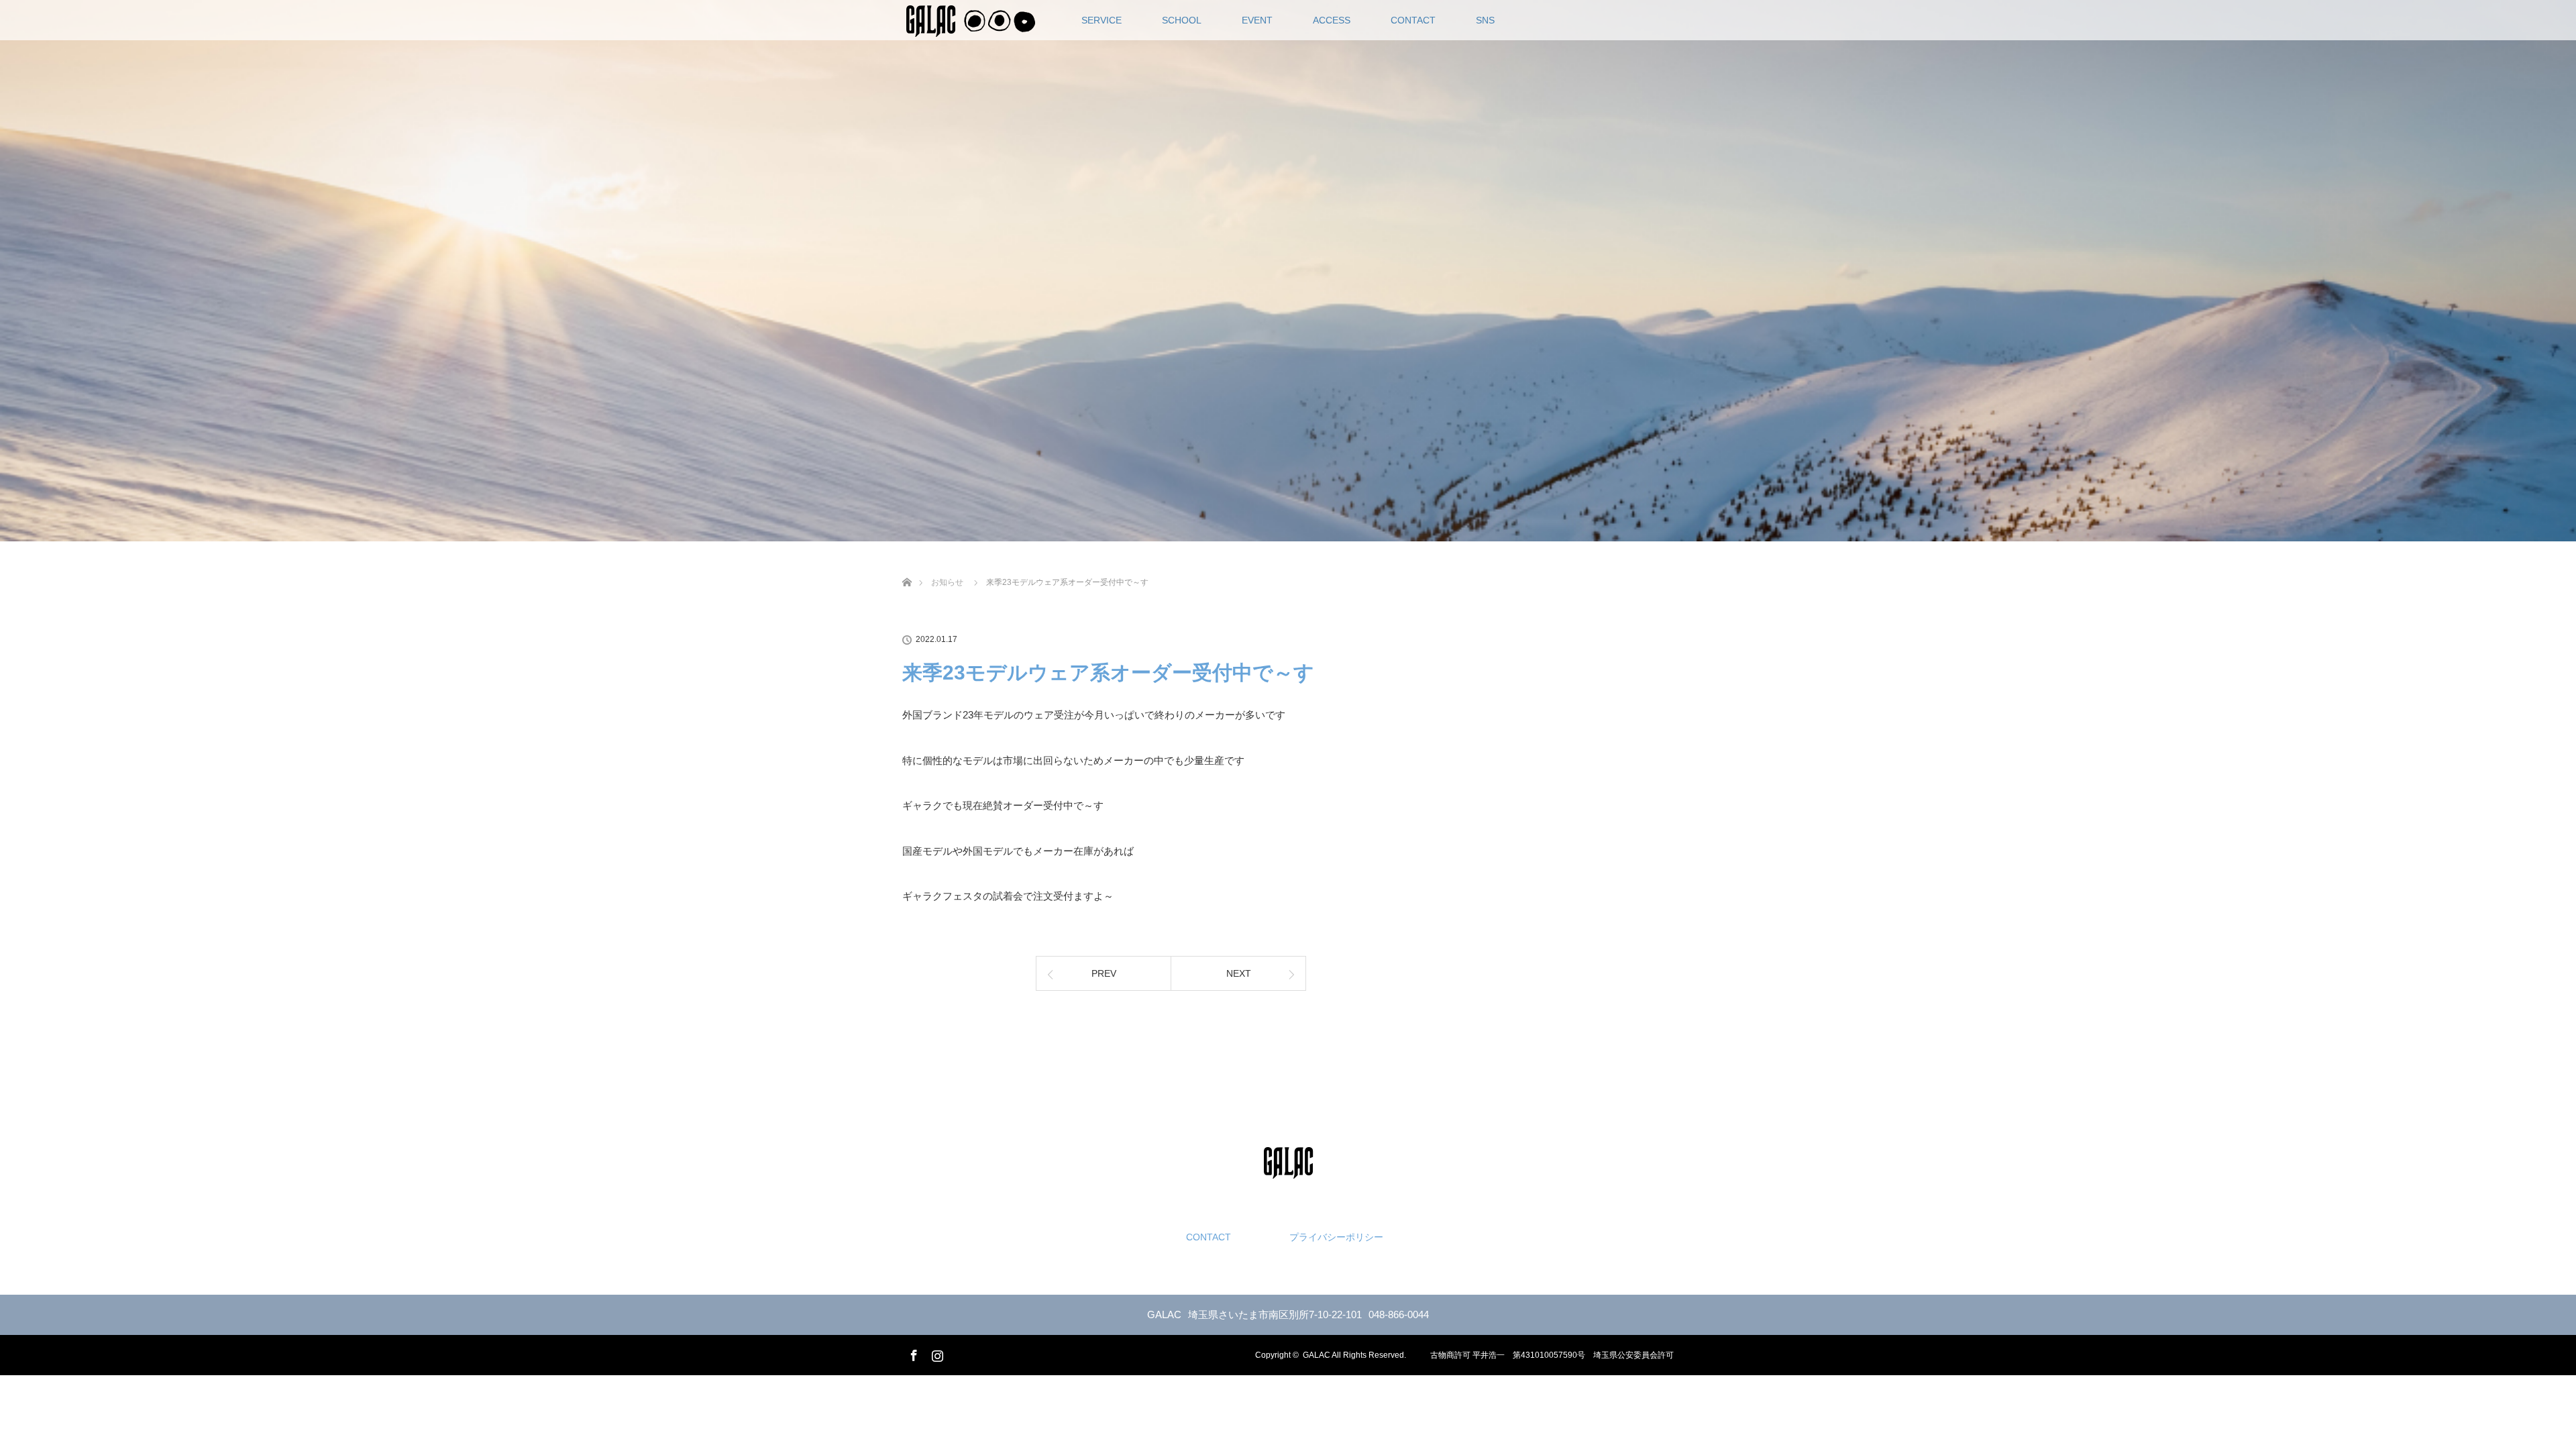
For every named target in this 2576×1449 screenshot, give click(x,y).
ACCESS (1332, 20)
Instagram (936, 1353)
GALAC (1317, 1355)
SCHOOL (1182, 20)
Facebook (912, 1353)
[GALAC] (1288, 1168)
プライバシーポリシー (1336, 1237)
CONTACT (1413, 20)
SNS (1485, 20)
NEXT (1239, 973)
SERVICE (1102, 20)
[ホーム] (907, 567)
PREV (1104, 973)
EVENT (1257, 20)
